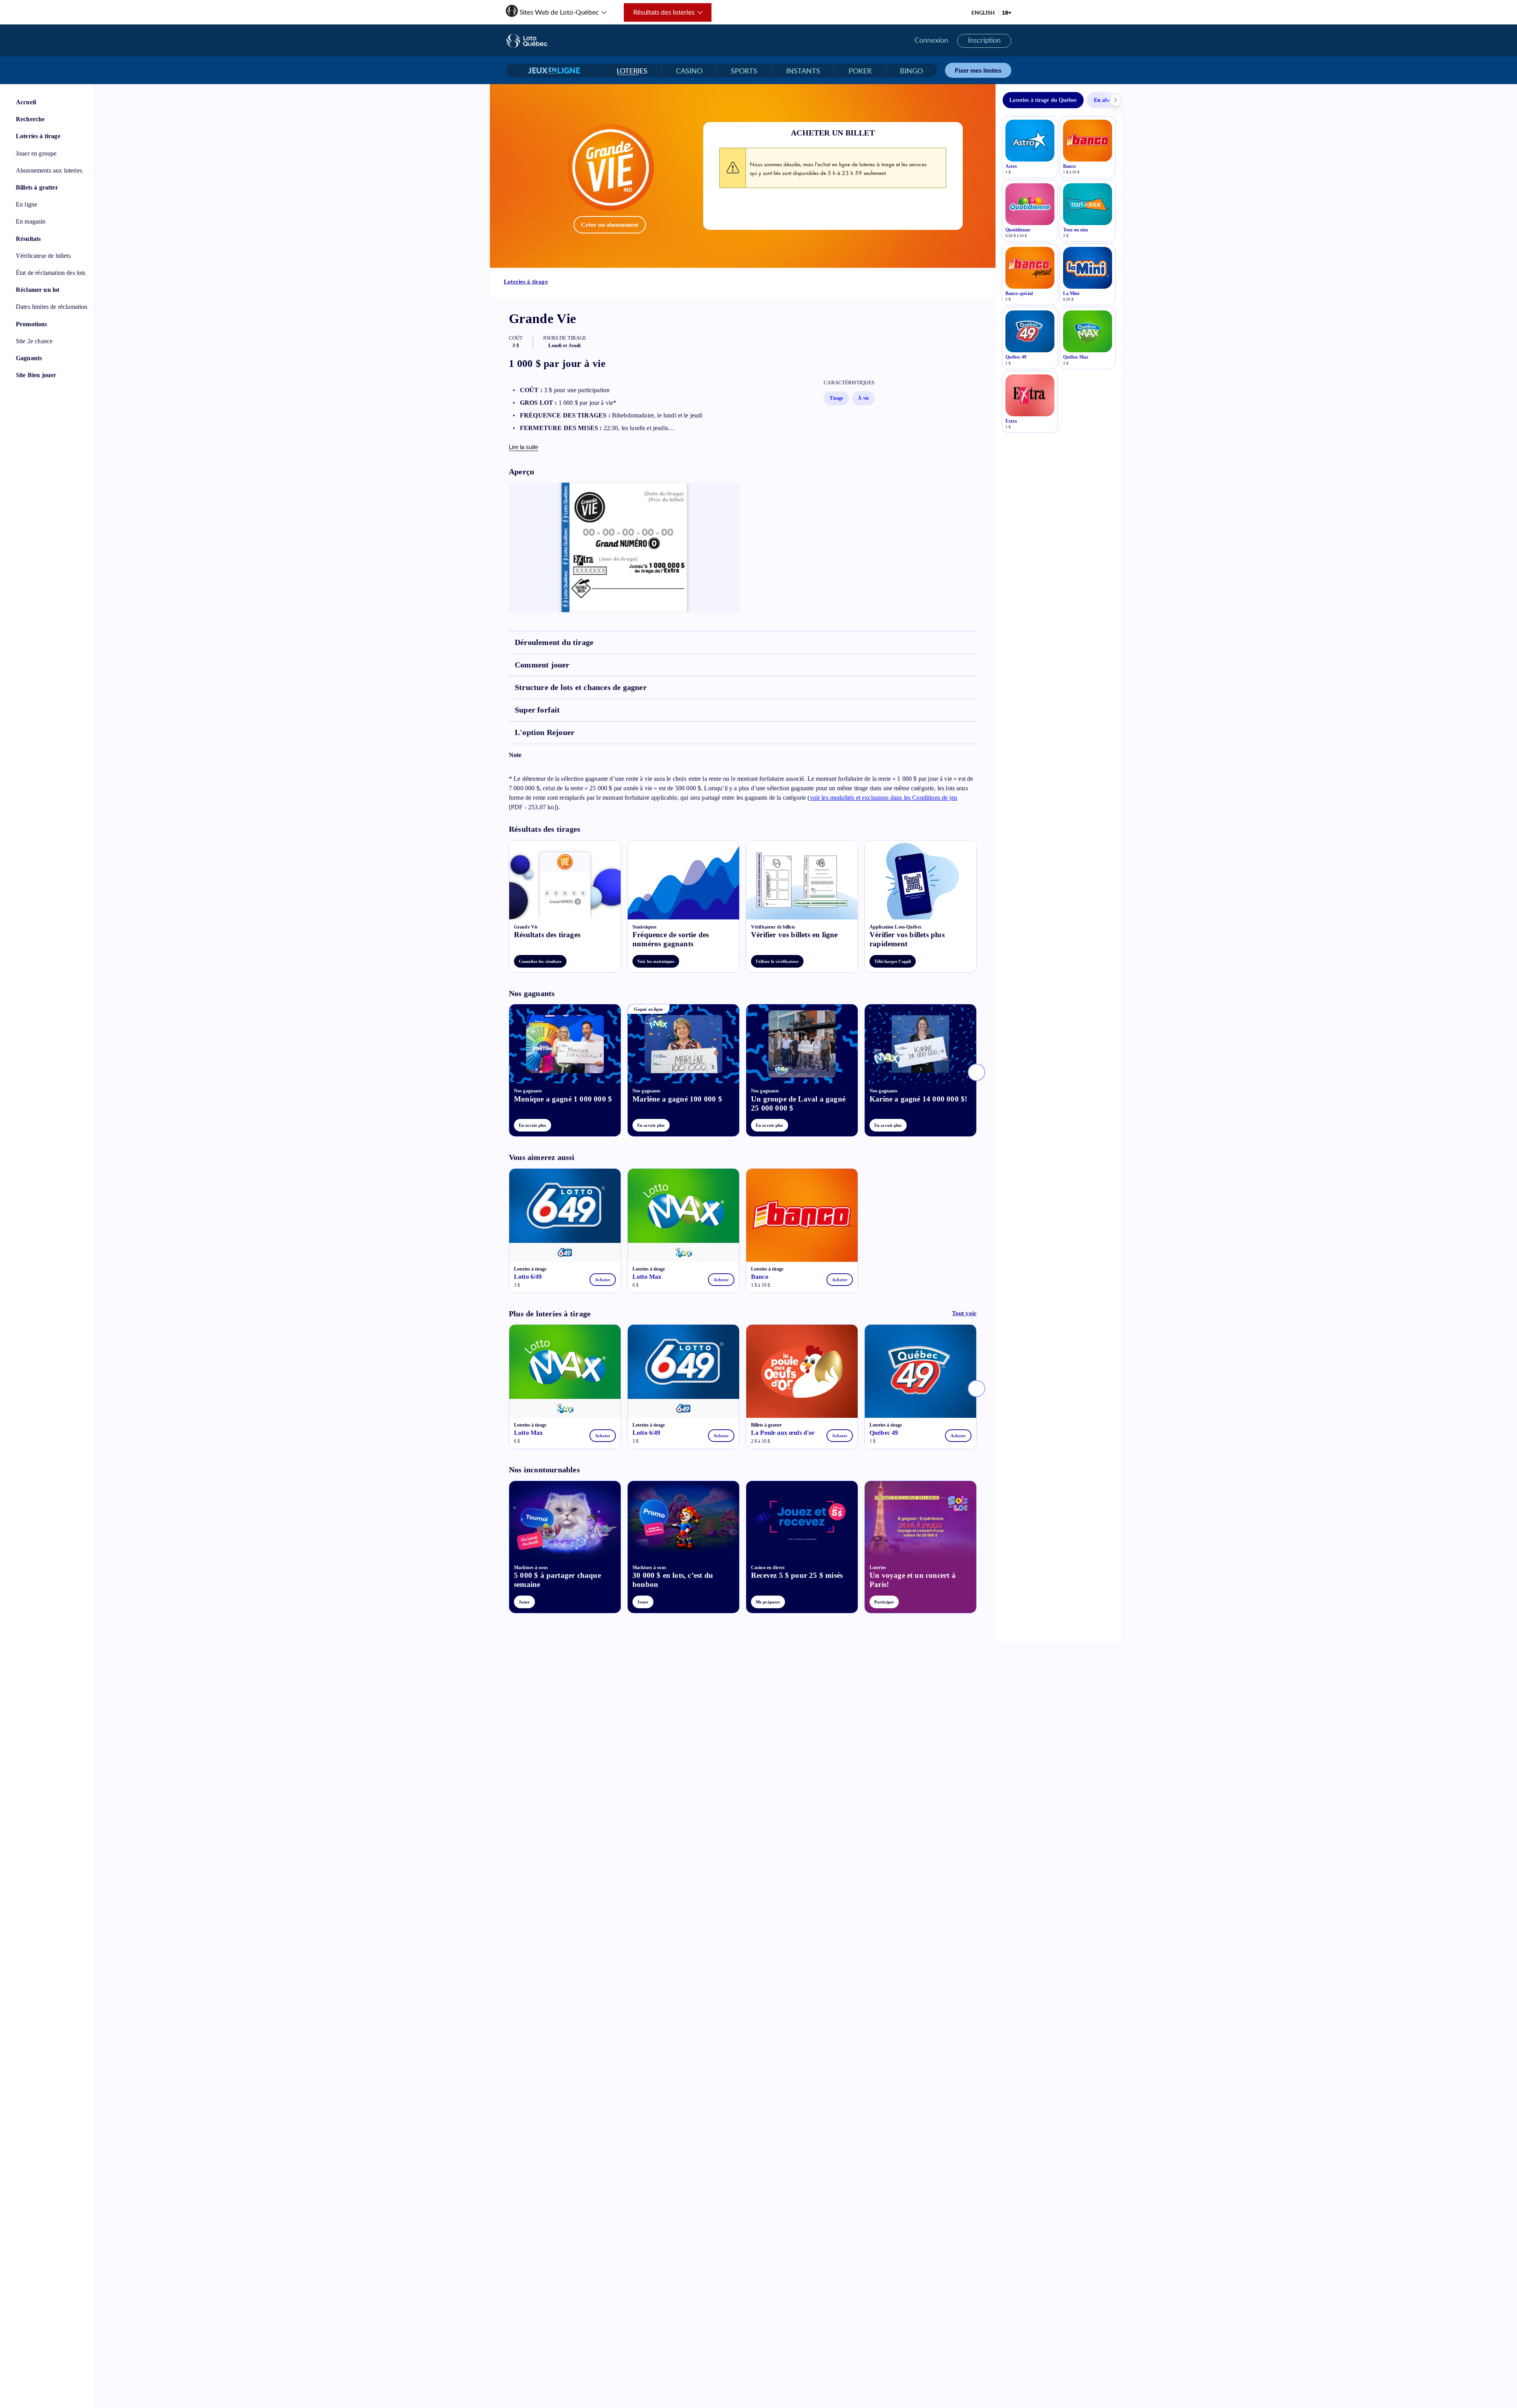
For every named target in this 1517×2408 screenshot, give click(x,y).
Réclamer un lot (38, 290)
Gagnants (29, 358)
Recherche (30, 119)
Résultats (28, 239)
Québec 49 (884, 1433)
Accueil (26, 102)
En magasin (31, 221)
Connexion (931, 40)
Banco (760, 1277)
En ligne (26, 204)
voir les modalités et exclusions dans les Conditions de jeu (884, 798)
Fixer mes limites (978, 70)
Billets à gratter (37, 187)
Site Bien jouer (36, 375)
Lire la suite (523, 447)
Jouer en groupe (36, 153)
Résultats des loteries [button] (659, 15)
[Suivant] (977, 1072)
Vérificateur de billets (43, 256)
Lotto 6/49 (528, 1277)
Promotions (32, 324)
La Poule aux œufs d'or (783, 1433)
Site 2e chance (34, 341)
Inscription (984, 40)
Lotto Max (647, 1277)
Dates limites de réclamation (52, 307)
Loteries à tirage (38, 136)
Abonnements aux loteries (49, 170)
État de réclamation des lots (51, 273)
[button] (557, 10)
